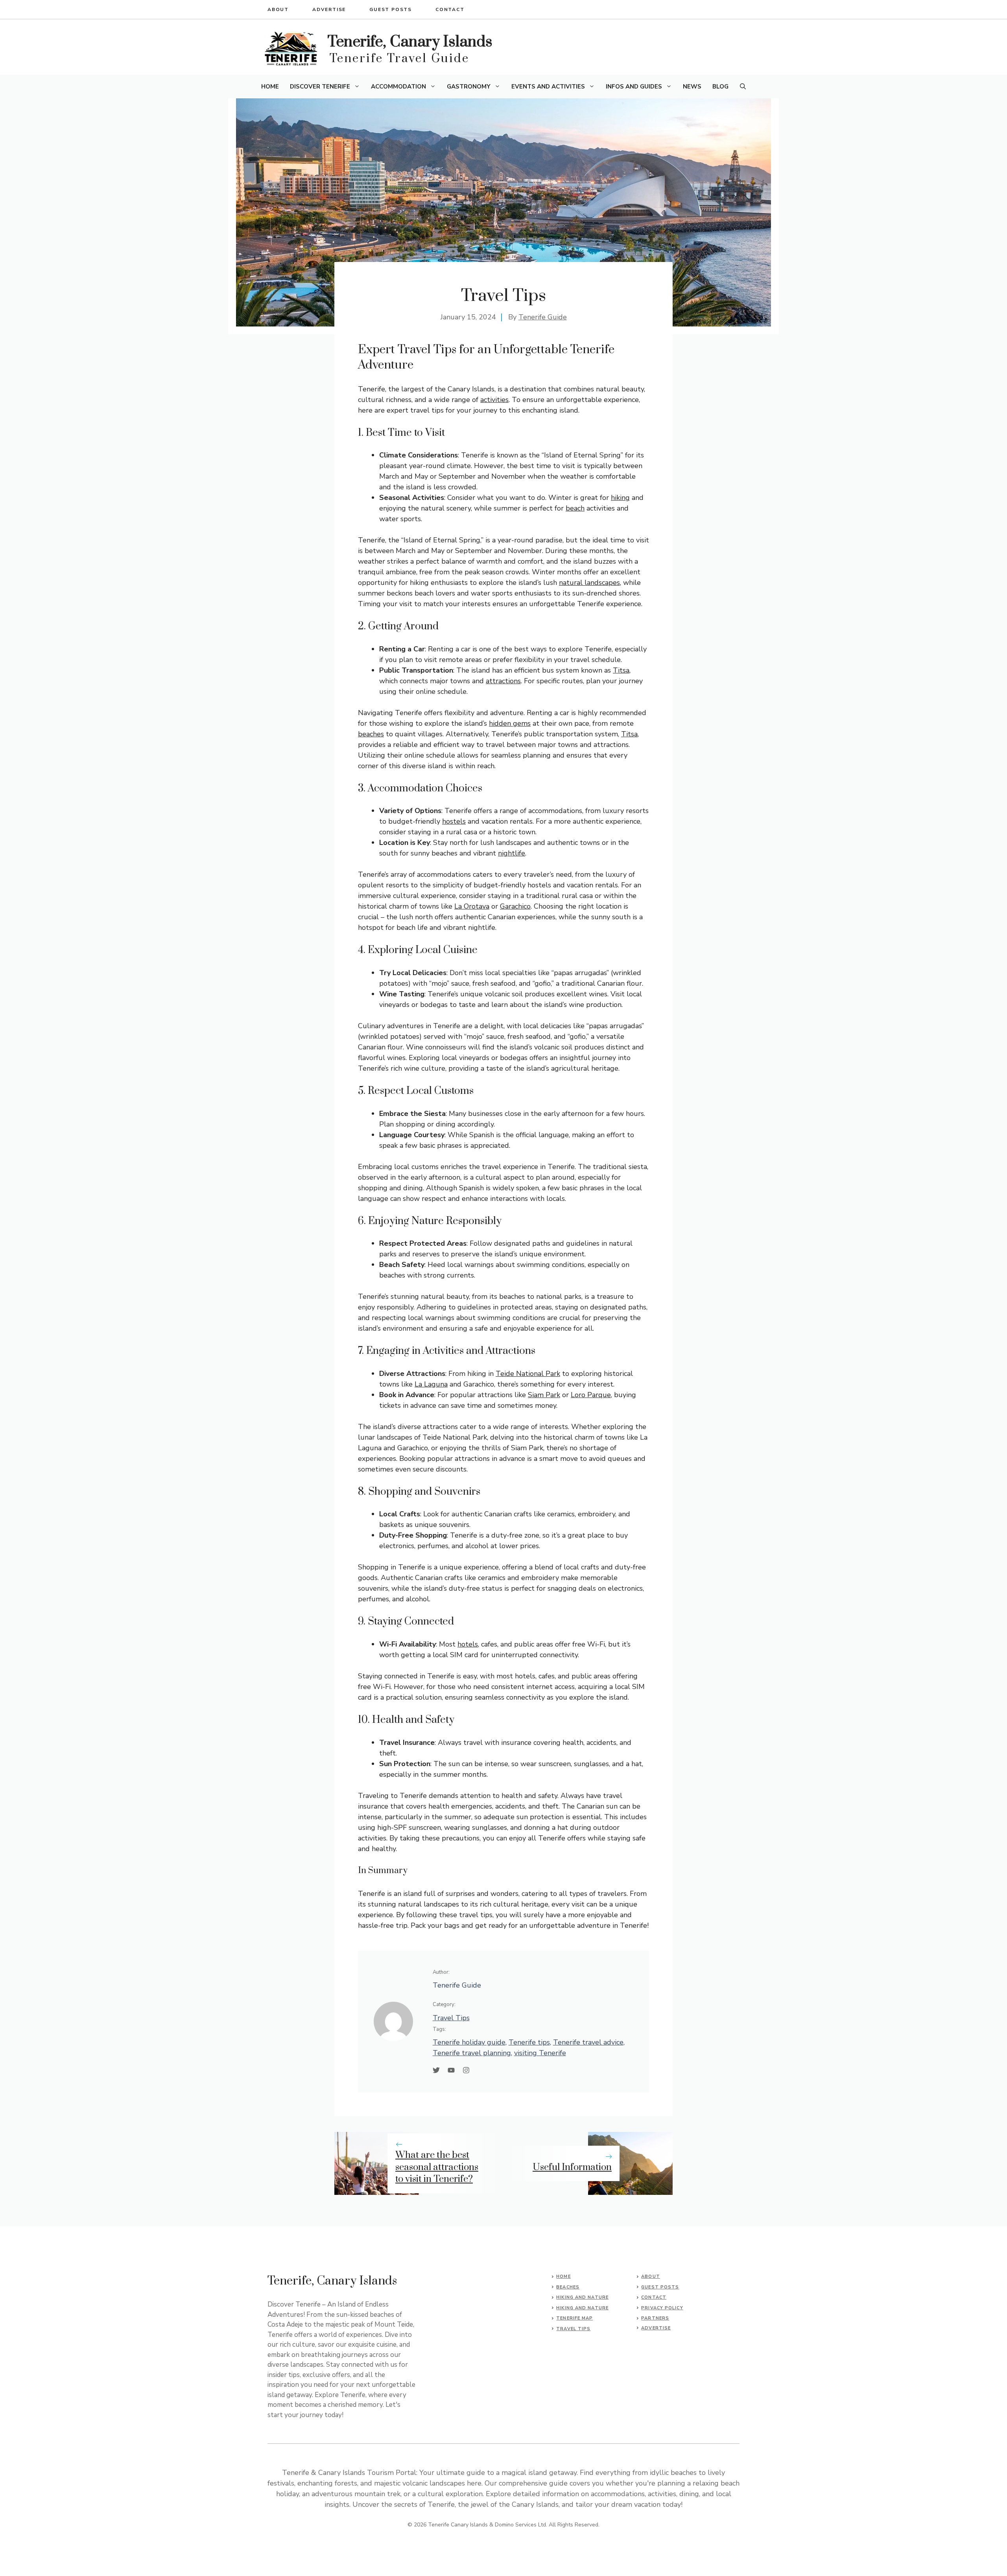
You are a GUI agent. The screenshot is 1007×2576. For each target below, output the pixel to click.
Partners (655, 2318)
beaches (371, 734)
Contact (450, 9)
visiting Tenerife (540, 2053)
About (278, 9)
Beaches (568, 2287)
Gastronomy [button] (469, 87)
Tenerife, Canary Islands (410, 42)
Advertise (329, 9)
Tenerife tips (529, 2042)
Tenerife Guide (543, 317)
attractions (503, 681)
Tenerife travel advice (588, 2042)
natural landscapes (589, 583)
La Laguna (431, 1384)
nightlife (512, 853)
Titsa (621, 670)
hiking (620, 498)
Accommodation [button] (398, 87)
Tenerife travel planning (472, 2053)
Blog (720, 87)
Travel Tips (451, 2018)
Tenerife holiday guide (469, 2042)
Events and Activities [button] (548, 87)
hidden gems (510, 723)
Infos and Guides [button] (634, 87)
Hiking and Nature (582, 2297)
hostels (454, 821)
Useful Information (572, 2167)
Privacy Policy (662, 2308)
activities (494, 400)
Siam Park (544, 1395)
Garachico (515, 906)
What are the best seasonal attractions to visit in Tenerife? (437, 2167)
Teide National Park (528, 1374)
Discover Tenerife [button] (320, 87)
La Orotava (472, 906)
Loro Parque (591, 1395)
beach (575, 508)
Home (270, 87)
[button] (743, 87)
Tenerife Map (575, 2318)
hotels (468, 1644)
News (692, 87)
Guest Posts (391, 9)
